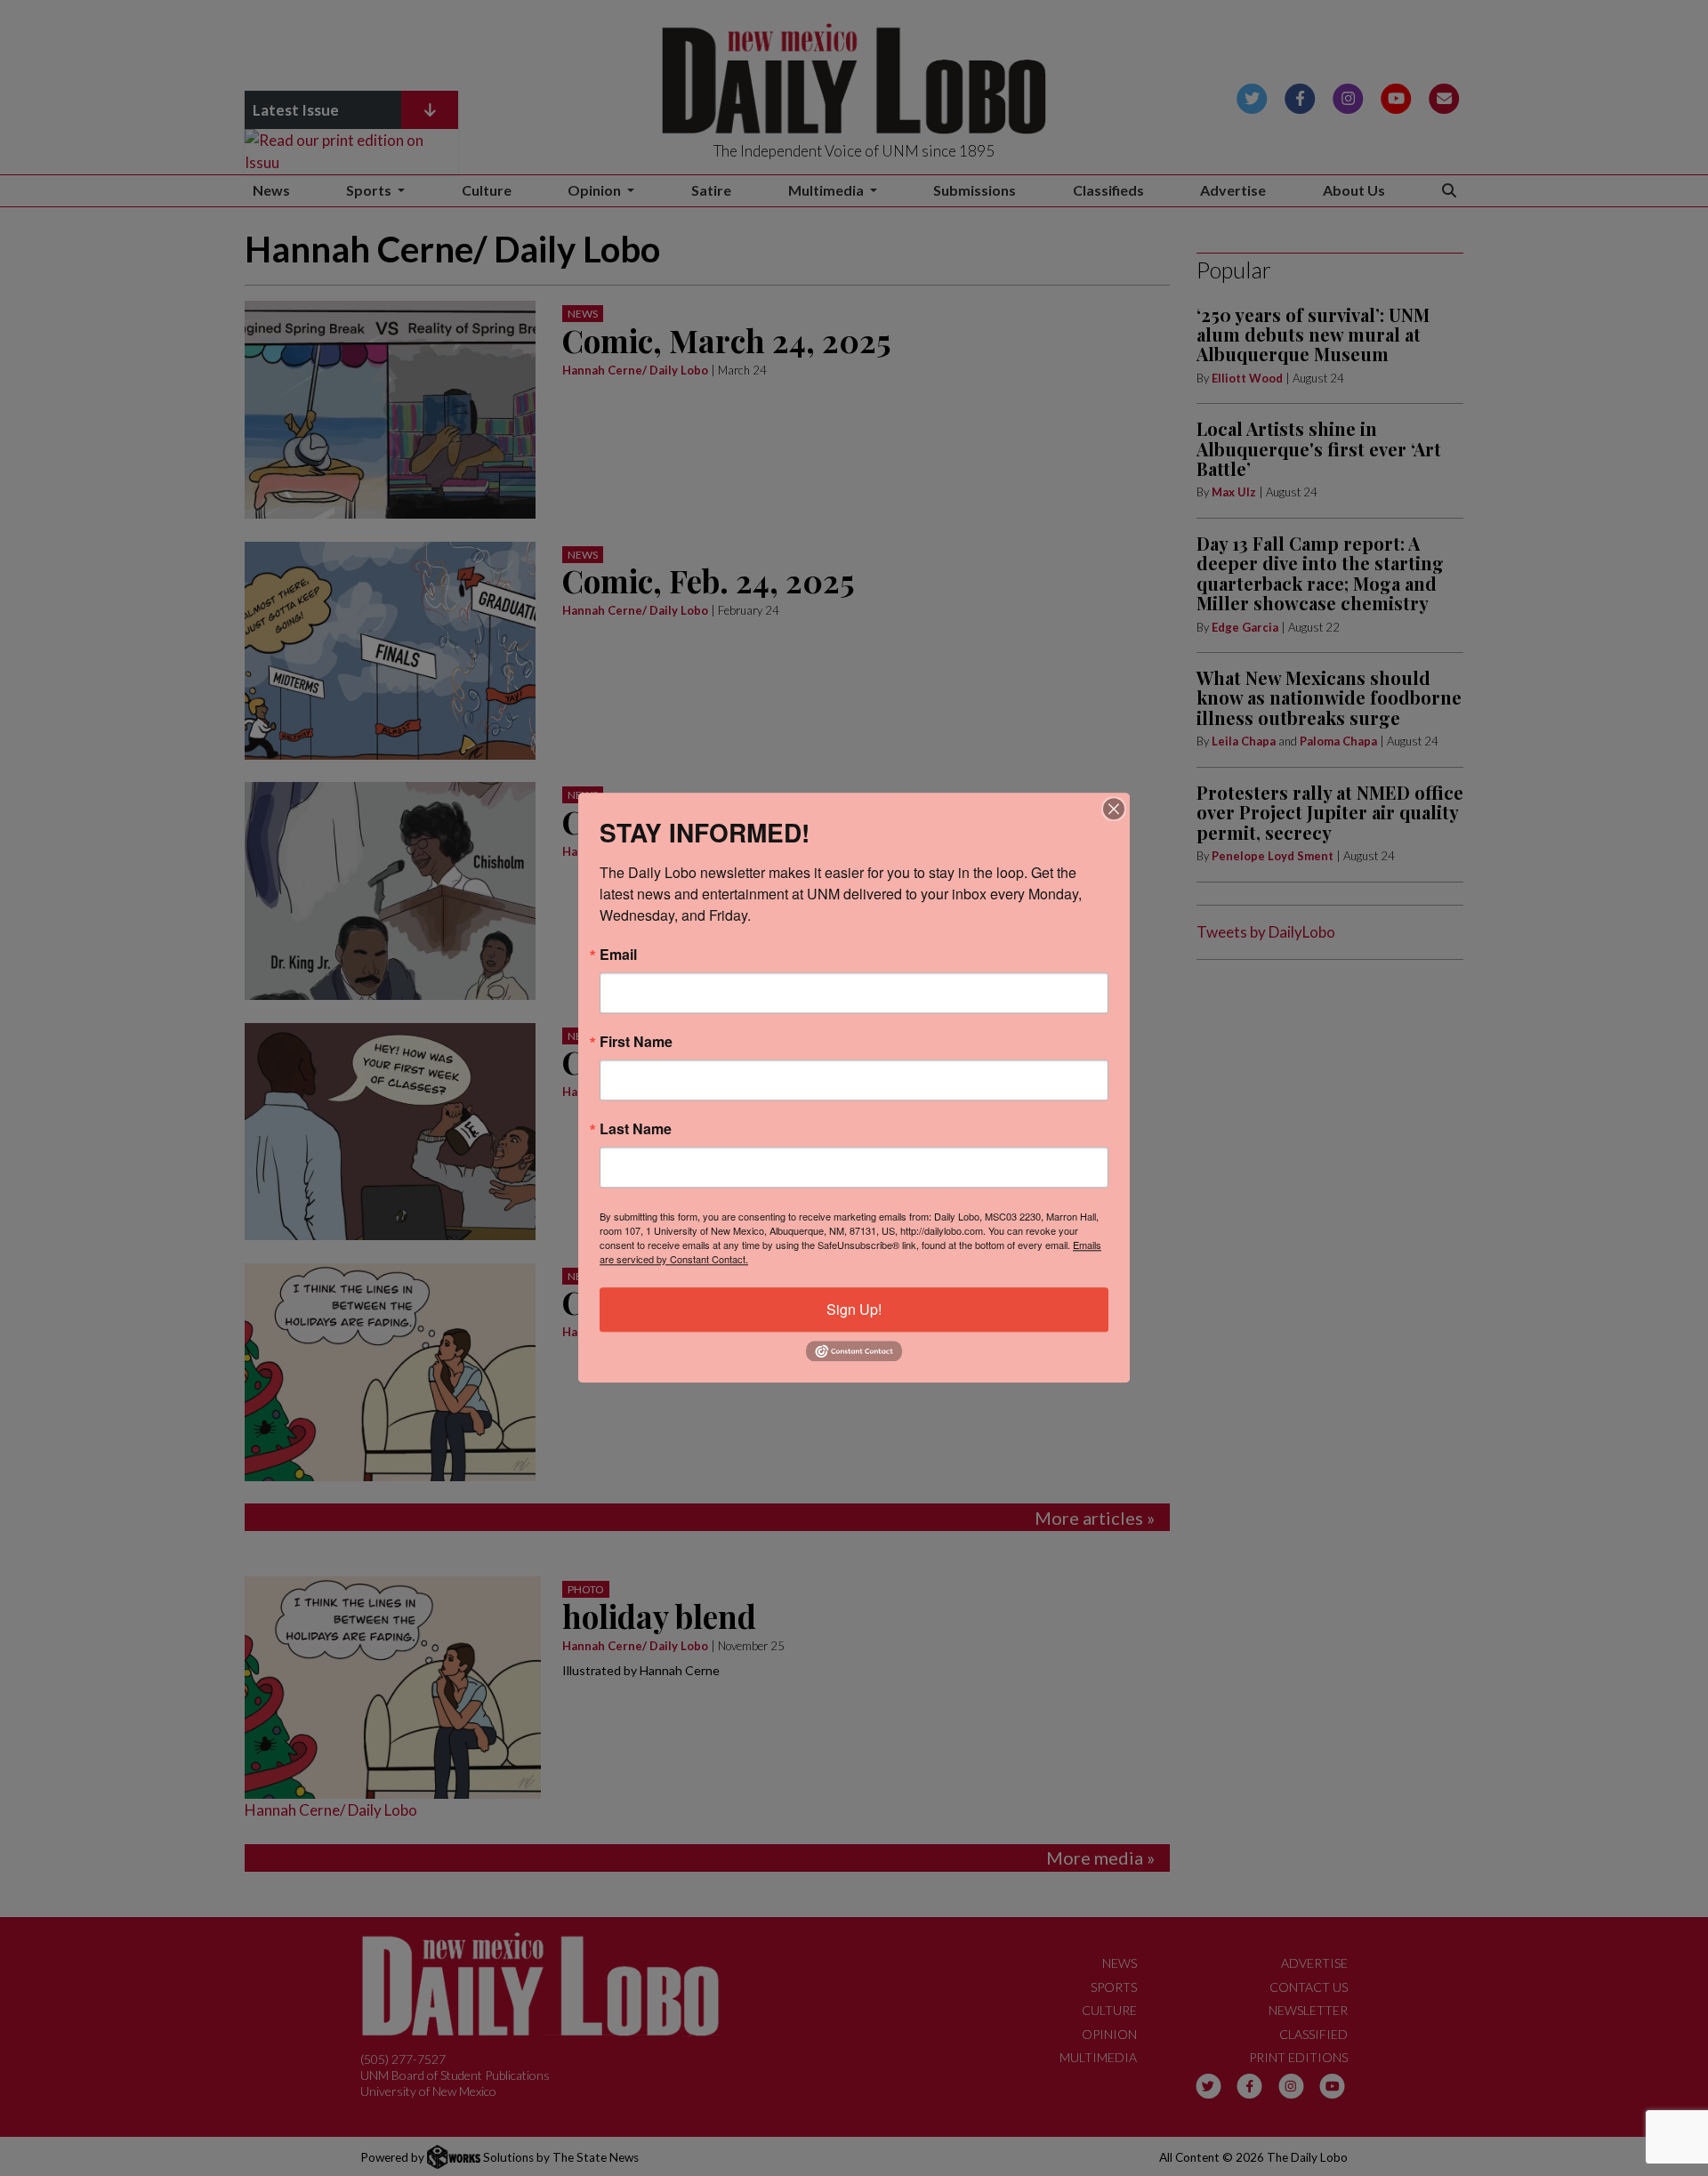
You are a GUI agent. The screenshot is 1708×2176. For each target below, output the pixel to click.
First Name (636, 1042)
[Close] (1114, 809)
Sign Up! (854, 1309)
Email (618, 955)
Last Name (636, 1129)
